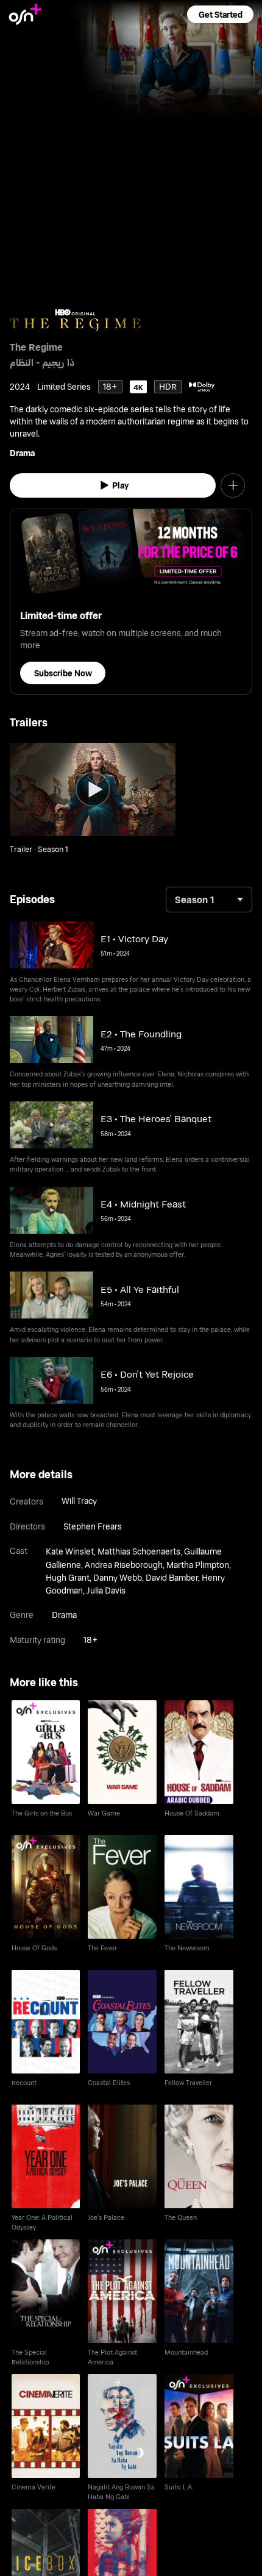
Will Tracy (79, 1501)
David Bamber (172, 1577)
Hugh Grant (68, 1577)
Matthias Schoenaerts (139, 1551)
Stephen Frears (93, 1526)
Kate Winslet (70, 1551)
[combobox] (209, 900)
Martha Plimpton (198, 1565)
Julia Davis (106, 1590)
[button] (220, 14)
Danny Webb (118, 1577)
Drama (22, 453)
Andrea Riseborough (124, 1565)
